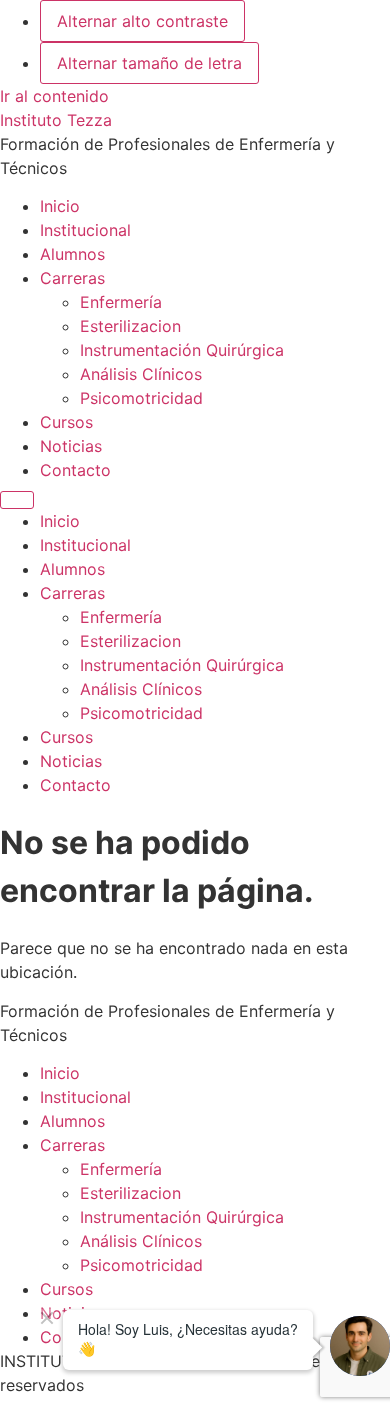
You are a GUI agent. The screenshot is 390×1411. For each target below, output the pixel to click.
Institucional (85, 230)
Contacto (75, 470)
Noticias (71, 446)
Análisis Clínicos (141, 374)
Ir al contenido (54, 96)
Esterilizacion (130, 326)
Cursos (66, 422)
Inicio (60, 206)
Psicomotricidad (141, 398)
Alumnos (72, 254)
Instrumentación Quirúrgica (182, 350)
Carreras (72, 278)
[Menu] (17, 500)
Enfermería (121, 302)
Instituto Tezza (56, 120)
